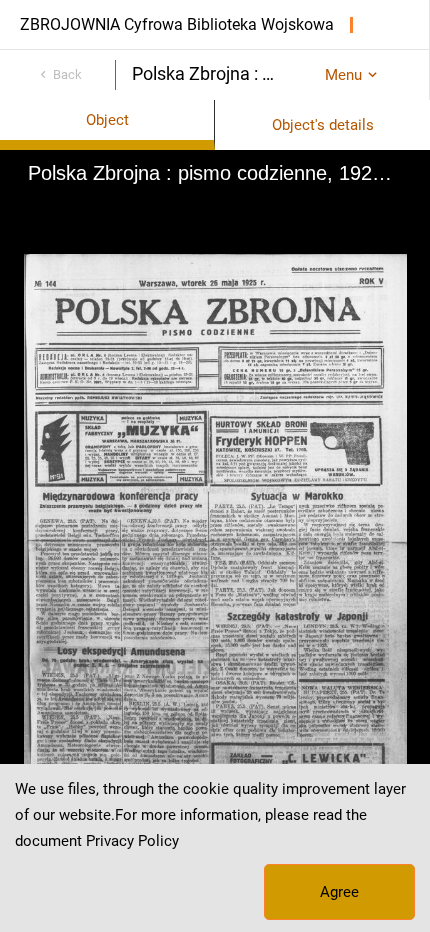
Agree (339, 892)
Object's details (323, 125)
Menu (343, 75)
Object (107, 120)
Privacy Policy (132, 841)
